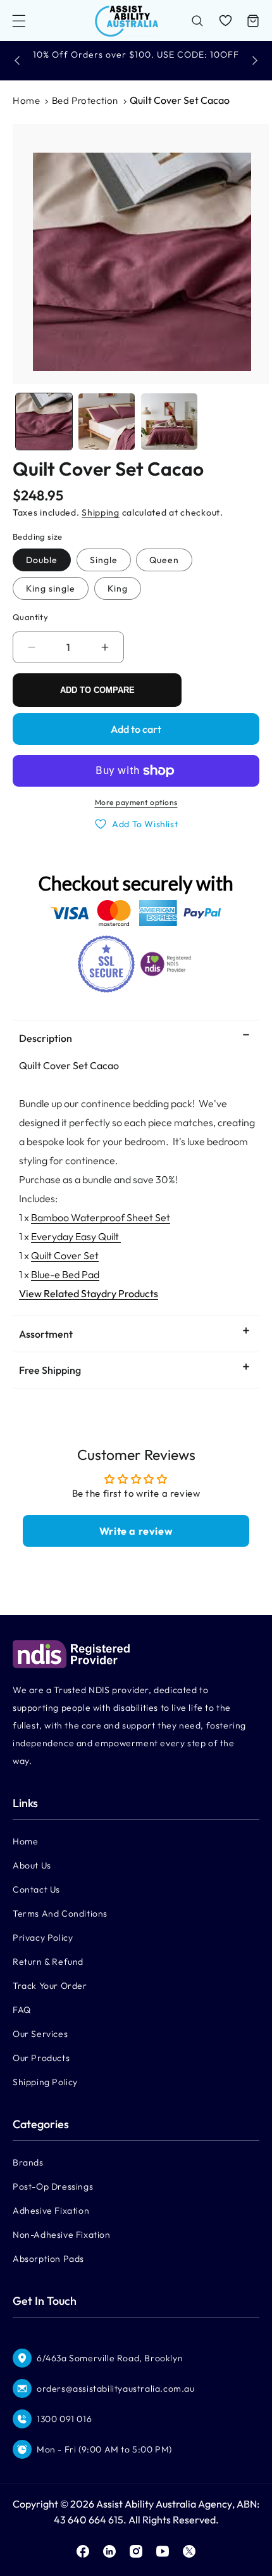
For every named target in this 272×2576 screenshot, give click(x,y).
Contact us (36, 1889)
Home (26, 100)
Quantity (30, 617)
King (118, 588)
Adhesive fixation (51, 2211)
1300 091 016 (64, 2419)
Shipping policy (45, 2082)
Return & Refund (48, 1962)
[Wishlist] (225, 21)
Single (104, 560)
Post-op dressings (53, 2186)
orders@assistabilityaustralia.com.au (116, 2389)
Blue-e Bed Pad (65, 1274)
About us (32, 1865)
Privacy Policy (43, 1938)
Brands (28, 2162)
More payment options (136, 802)
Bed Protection (85, 100)
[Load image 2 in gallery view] (107, 422)
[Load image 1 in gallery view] (44, 422)
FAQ (22, 2010)
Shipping (101, 512)
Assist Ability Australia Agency (164, 2504)
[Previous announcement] (17, 60)
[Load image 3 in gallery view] (169, 422)
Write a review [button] (136, 1531)
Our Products (41, 2058)
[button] (19, 21)
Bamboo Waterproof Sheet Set (101, 1217)
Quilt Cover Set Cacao (180, 100)
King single (51, 588)
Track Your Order (50, 1986)
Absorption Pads (48, 2259)
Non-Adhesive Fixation (62, 2235)
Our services (40, 2034)
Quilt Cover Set (65, 1255)
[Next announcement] (255, 60)
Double (42, 560)
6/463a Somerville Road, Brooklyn (110, 2358)
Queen (164, 560)
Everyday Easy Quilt (76, 1236)
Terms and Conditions (60, 1913)
